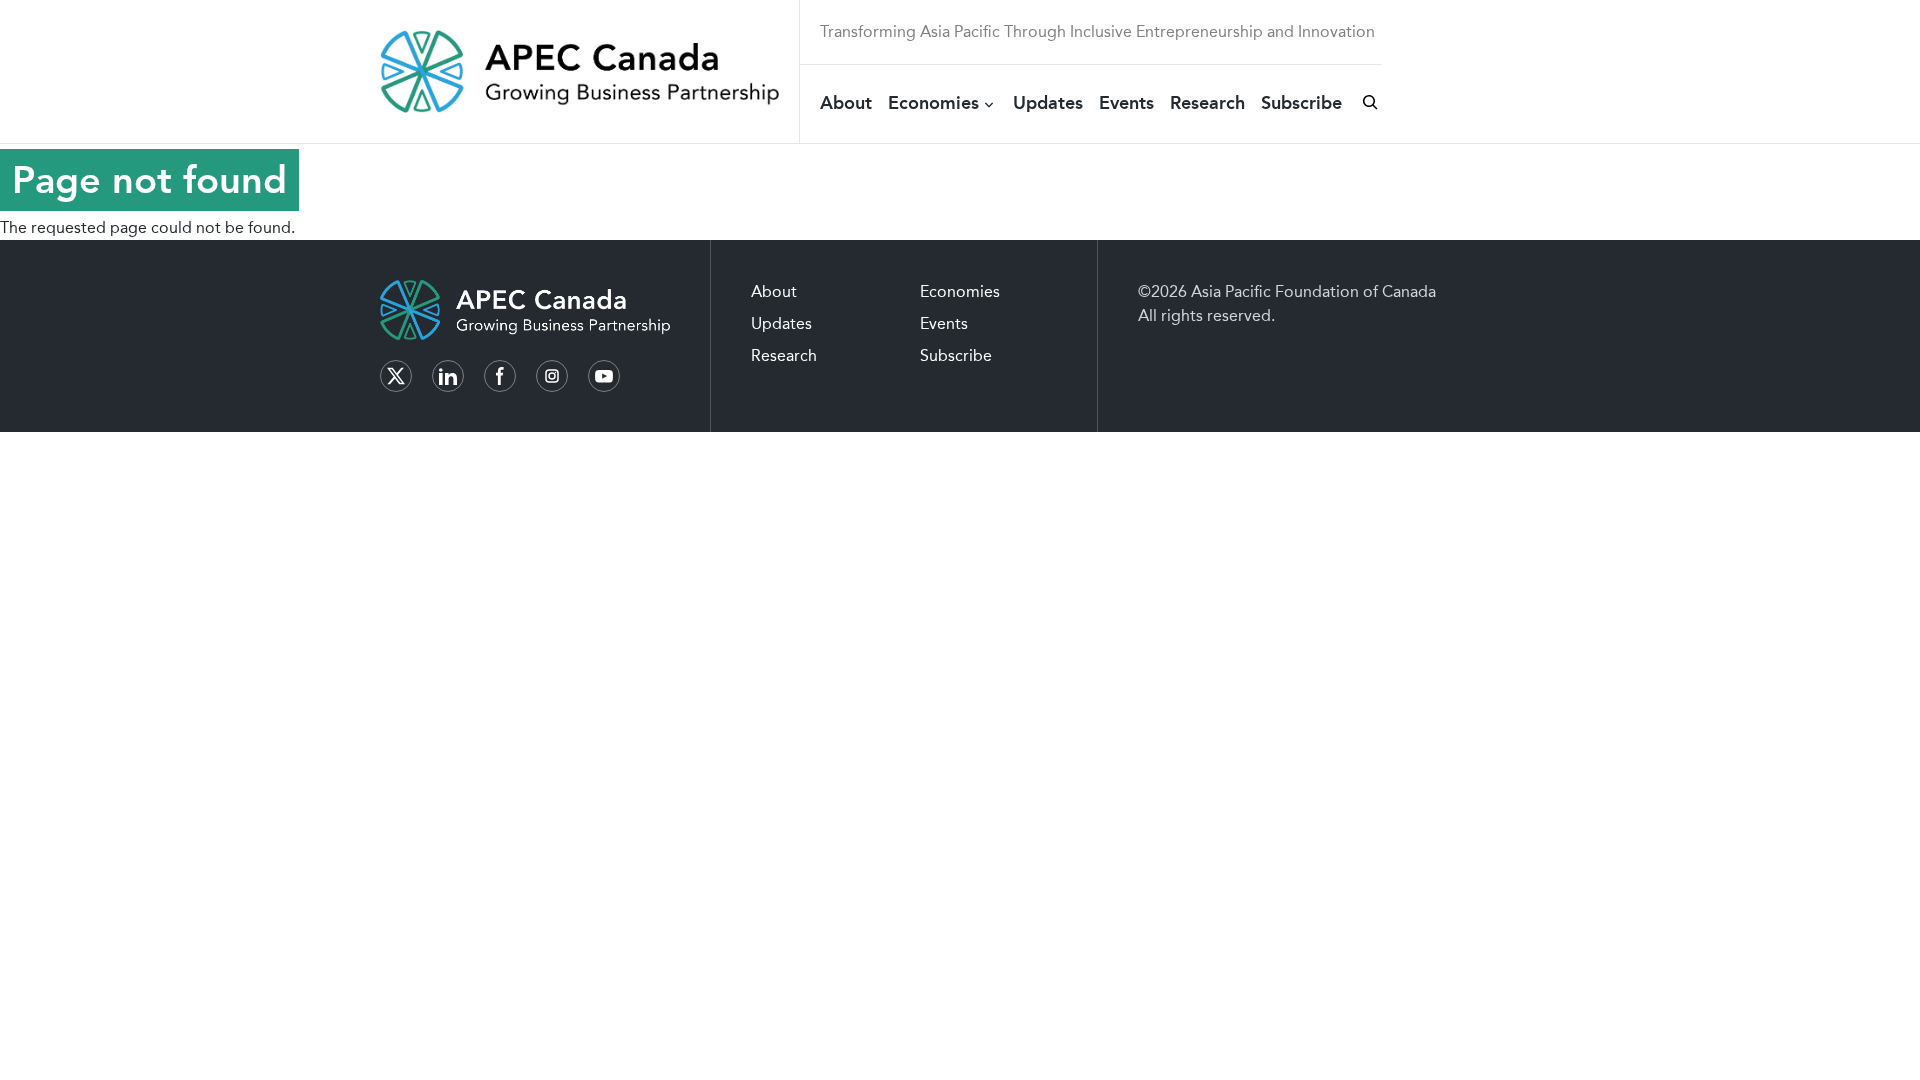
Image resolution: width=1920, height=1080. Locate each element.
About (846, 103)
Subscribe (1301, 103)
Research (1207, 103)
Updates (1048, 103)
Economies (933, 103)
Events (1126, 103)
